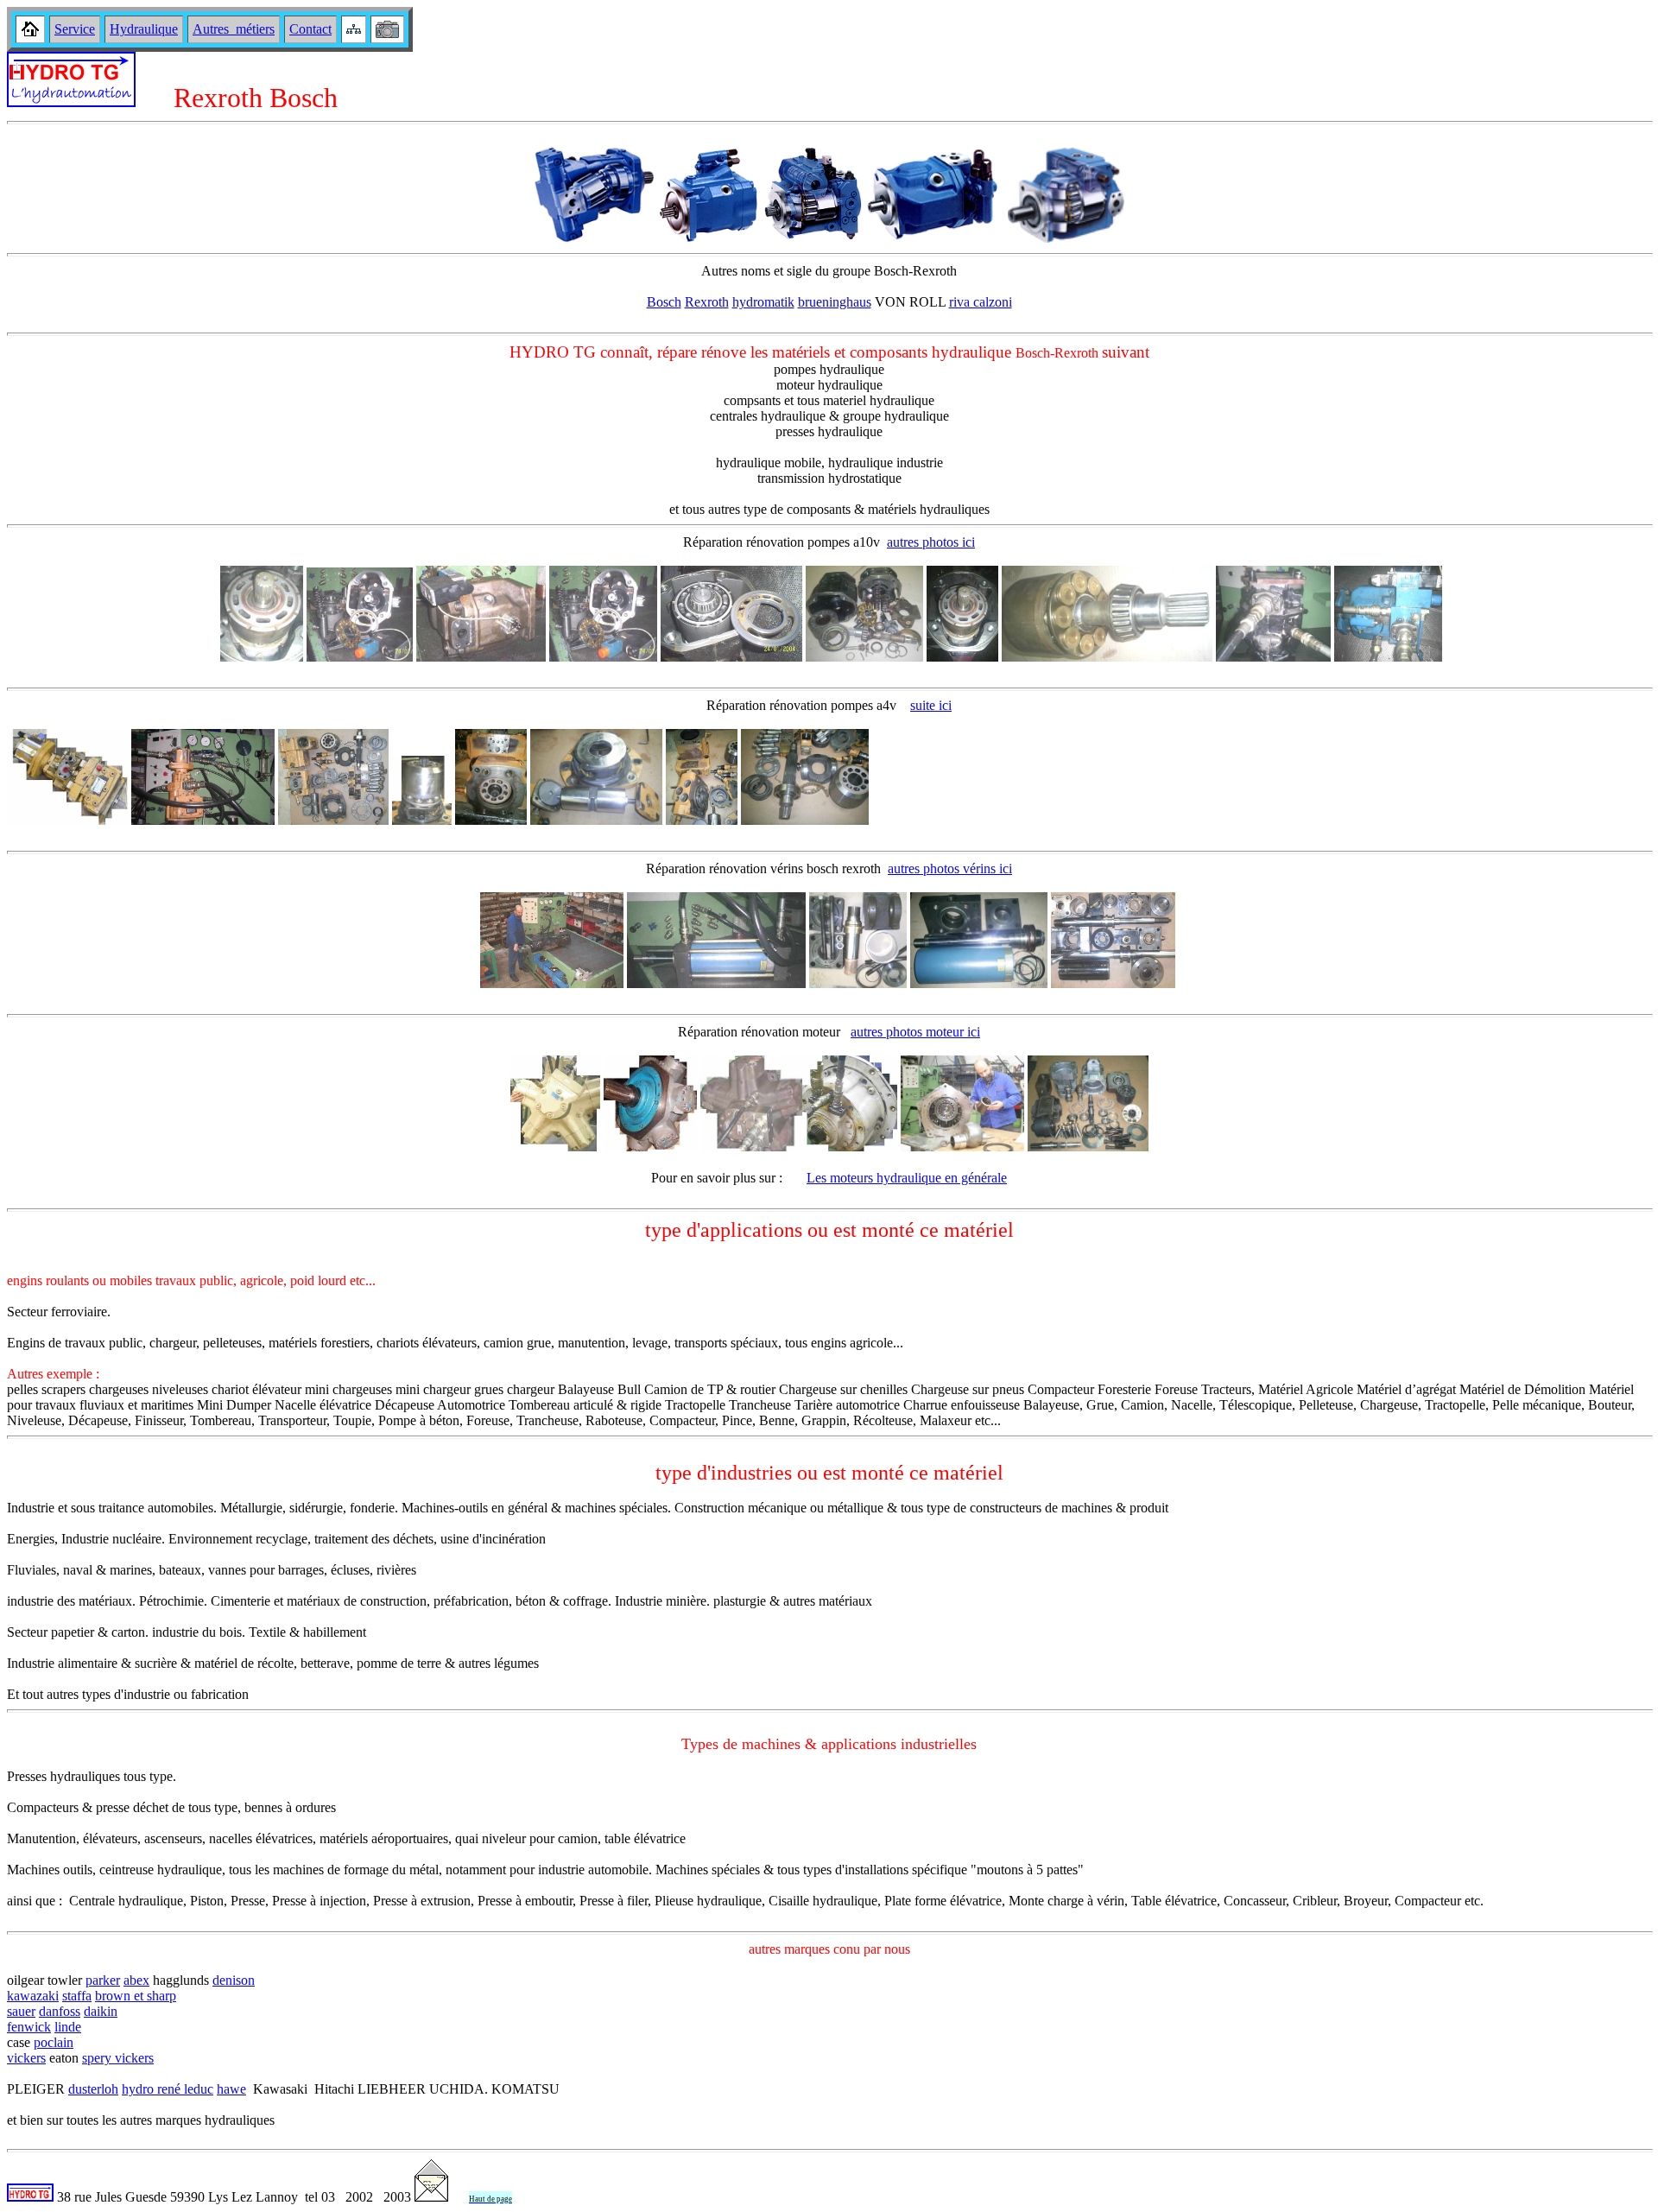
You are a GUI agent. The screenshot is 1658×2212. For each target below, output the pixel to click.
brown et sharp (136, 1996)
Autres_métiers (234, 29)
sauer (21, 2011)
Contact (310, 29)
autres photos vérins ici (950, 868)
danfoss (60, 2011)
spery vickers (118, 2058)
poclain (54, 2042)
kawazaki (33, 1996)
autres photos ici (931, 542)
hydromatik (763, 302)
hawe (231, 2089)
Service (75, 29)
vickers (26, 2058)
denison (234, 1980)
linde (68, 2027)
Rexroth (707, 302)
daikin (101, 2011)
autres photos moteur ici (915, 1032)
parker (103, 1980)
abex (136, 1980)
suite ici (931, 705)
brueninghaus (835, 302)
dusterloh (93, 2089)
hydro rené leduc (168, 2089)
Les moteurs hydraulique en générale (907, 1178)
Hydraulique (144, 29)
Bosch (664, 302)
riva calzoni (981, 302)
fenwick (29, 2027)
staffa (77, 1996)
